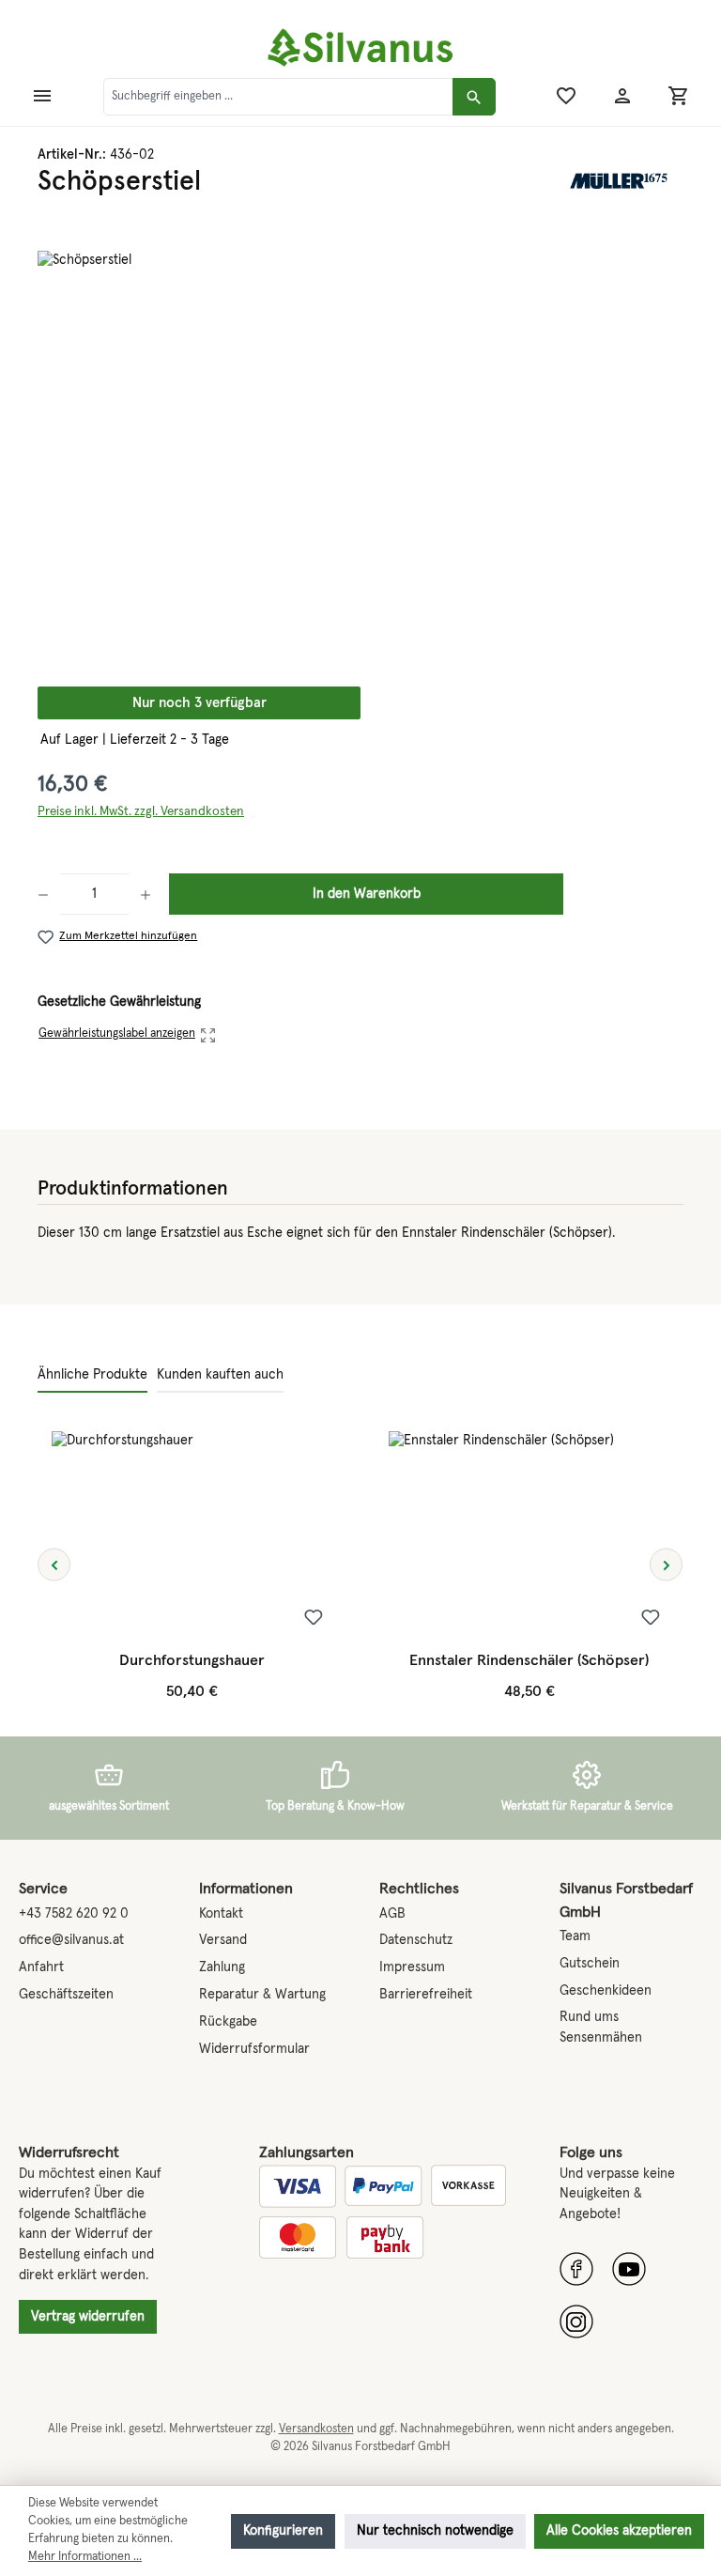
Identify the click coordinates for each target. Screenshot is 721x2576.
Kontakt (221, 1914)
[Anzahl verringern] (49, 894)
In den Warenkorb (367, 894)
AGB (392, 1914)
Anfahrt (41, 1967)
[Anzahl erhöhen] (146, 894)
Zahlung (222, 1967)
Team (575, 1936)
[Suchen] (474, 97)
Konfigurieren (283, 2531)
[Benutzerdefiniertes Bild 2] (629, 2269)
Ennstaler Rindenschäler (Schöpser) (529, 1660)
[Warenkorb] (679, 97)
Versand (223, 1940)
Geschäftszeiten (66, 1995)
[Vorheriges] (54, 1565)
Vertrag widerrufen (88, 2317)
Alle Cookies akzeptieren (619, 2531)
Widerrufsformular (254, 2049)
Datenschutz (416, 1940)
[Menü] (42, 97)
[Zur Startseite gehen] (360, 48)
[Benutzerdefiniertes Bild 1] (576, 2269)
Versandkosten (316, 2429)
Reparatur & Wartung (262, 1995)
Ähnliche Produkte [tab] (92, 1375)
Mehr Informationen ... (85, 2557)
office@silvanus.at (71, 1940)
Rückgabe (228, 2022)
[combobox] (278, 97)
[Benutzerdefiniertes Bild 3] (576, 2321)
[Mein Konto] (622, 97)
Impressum (412, 1967)
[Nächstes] (666, 1565)
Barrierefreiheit (426, 1995)
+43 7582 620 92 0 (74, 1914)
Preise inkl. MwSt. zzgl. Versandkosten (141, 811)
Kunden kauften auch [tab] (220, 1375)
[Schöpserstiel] (360, 453)
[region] (360, 453)
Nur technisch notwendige (435, 2531)
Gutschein (590, 1964)
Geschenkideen (606, 1991)
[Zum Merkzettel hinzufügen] (314, 1619)
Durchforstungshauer (192, 1660)
